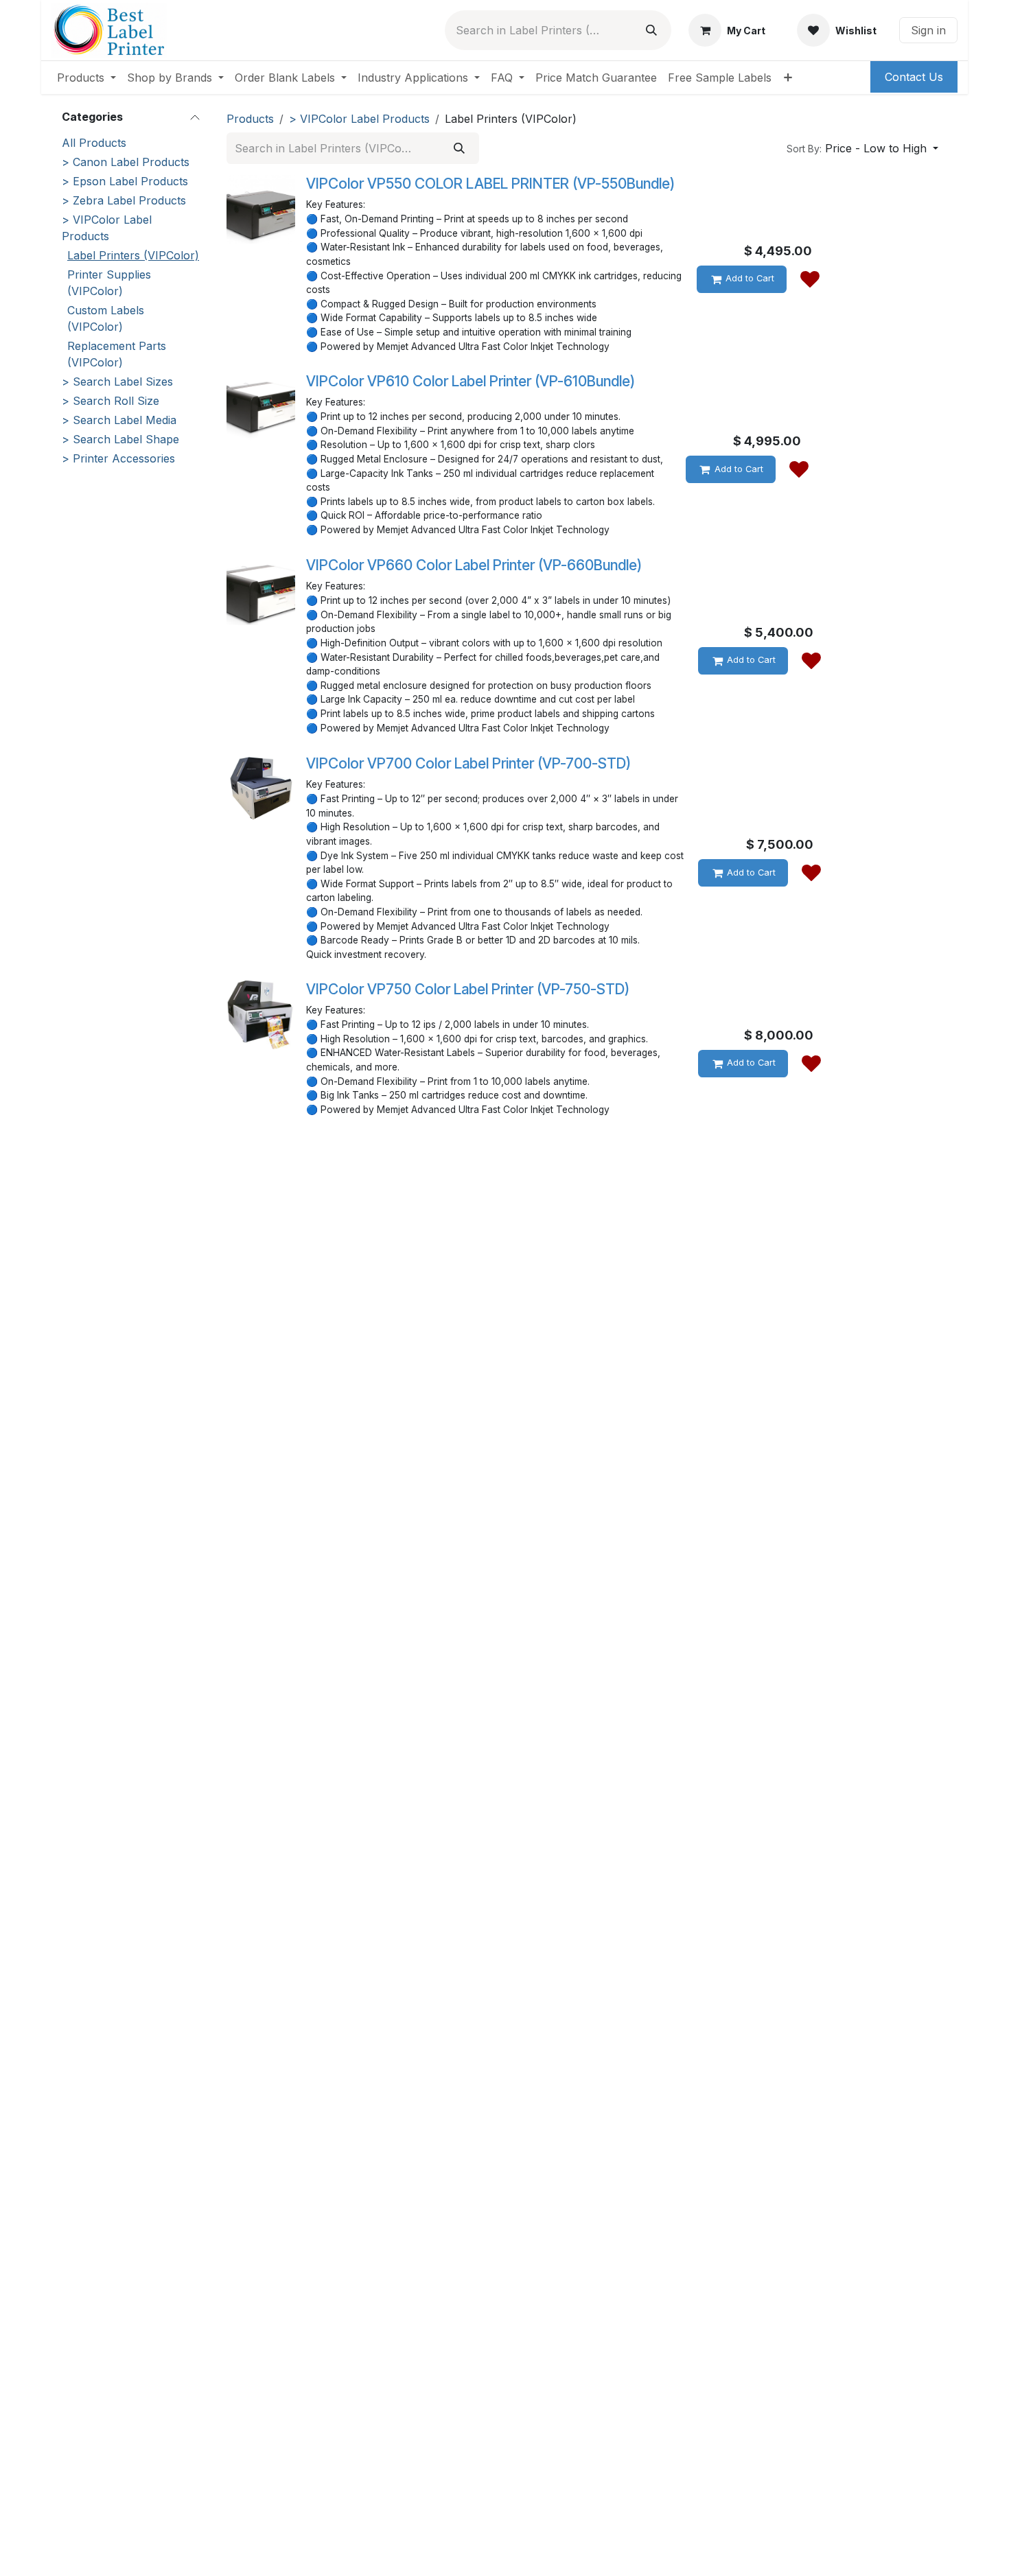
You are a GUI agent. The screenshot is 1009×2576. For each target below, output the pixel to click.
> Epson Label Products (125, 181)
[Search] (651, 30)
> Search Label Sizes (117, 382)
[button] (862, 148)
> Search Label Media (119, 420)
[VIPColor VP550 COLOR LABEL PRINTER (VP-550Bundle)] (261, 209)
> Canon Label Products (126, 162)
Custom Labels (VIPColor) (106, 318)
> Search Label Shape (120, 439)
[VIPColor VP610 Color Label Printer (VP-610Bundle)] (261, 407)
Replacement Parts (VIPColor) (117, 354)
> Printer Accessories (118, 458)
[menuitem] (86, 78)
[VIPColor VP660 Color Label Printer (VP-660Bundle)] (261, 591)
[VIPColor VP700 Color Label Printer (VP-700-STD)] (261, 789)
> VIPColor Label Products (107, 228)
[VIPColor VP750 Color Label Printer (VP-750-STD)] (261, 1015)
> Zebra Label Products (124, 200)
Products (250, 119)
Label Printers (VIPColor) (133, 255)
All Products (94, 143)
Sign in (928, 30)
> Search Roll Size (111, 401)
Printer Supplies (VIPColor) (109, 283)
